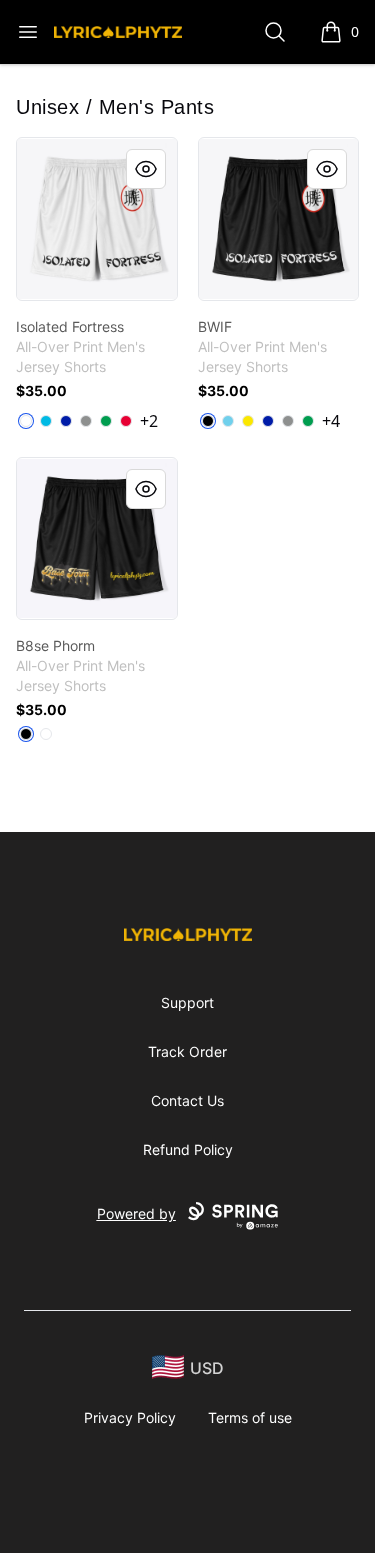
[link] (97, 219)
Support (187, 1002)
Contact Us (187, 1100)
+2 (149, 421)
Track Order (187, 1051)
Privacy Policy (130, 1417)
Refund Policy (188, 1149)
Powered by (136, 1213)
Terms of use (250, 1417)
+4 (331, 421)
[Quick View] (146, 169)
